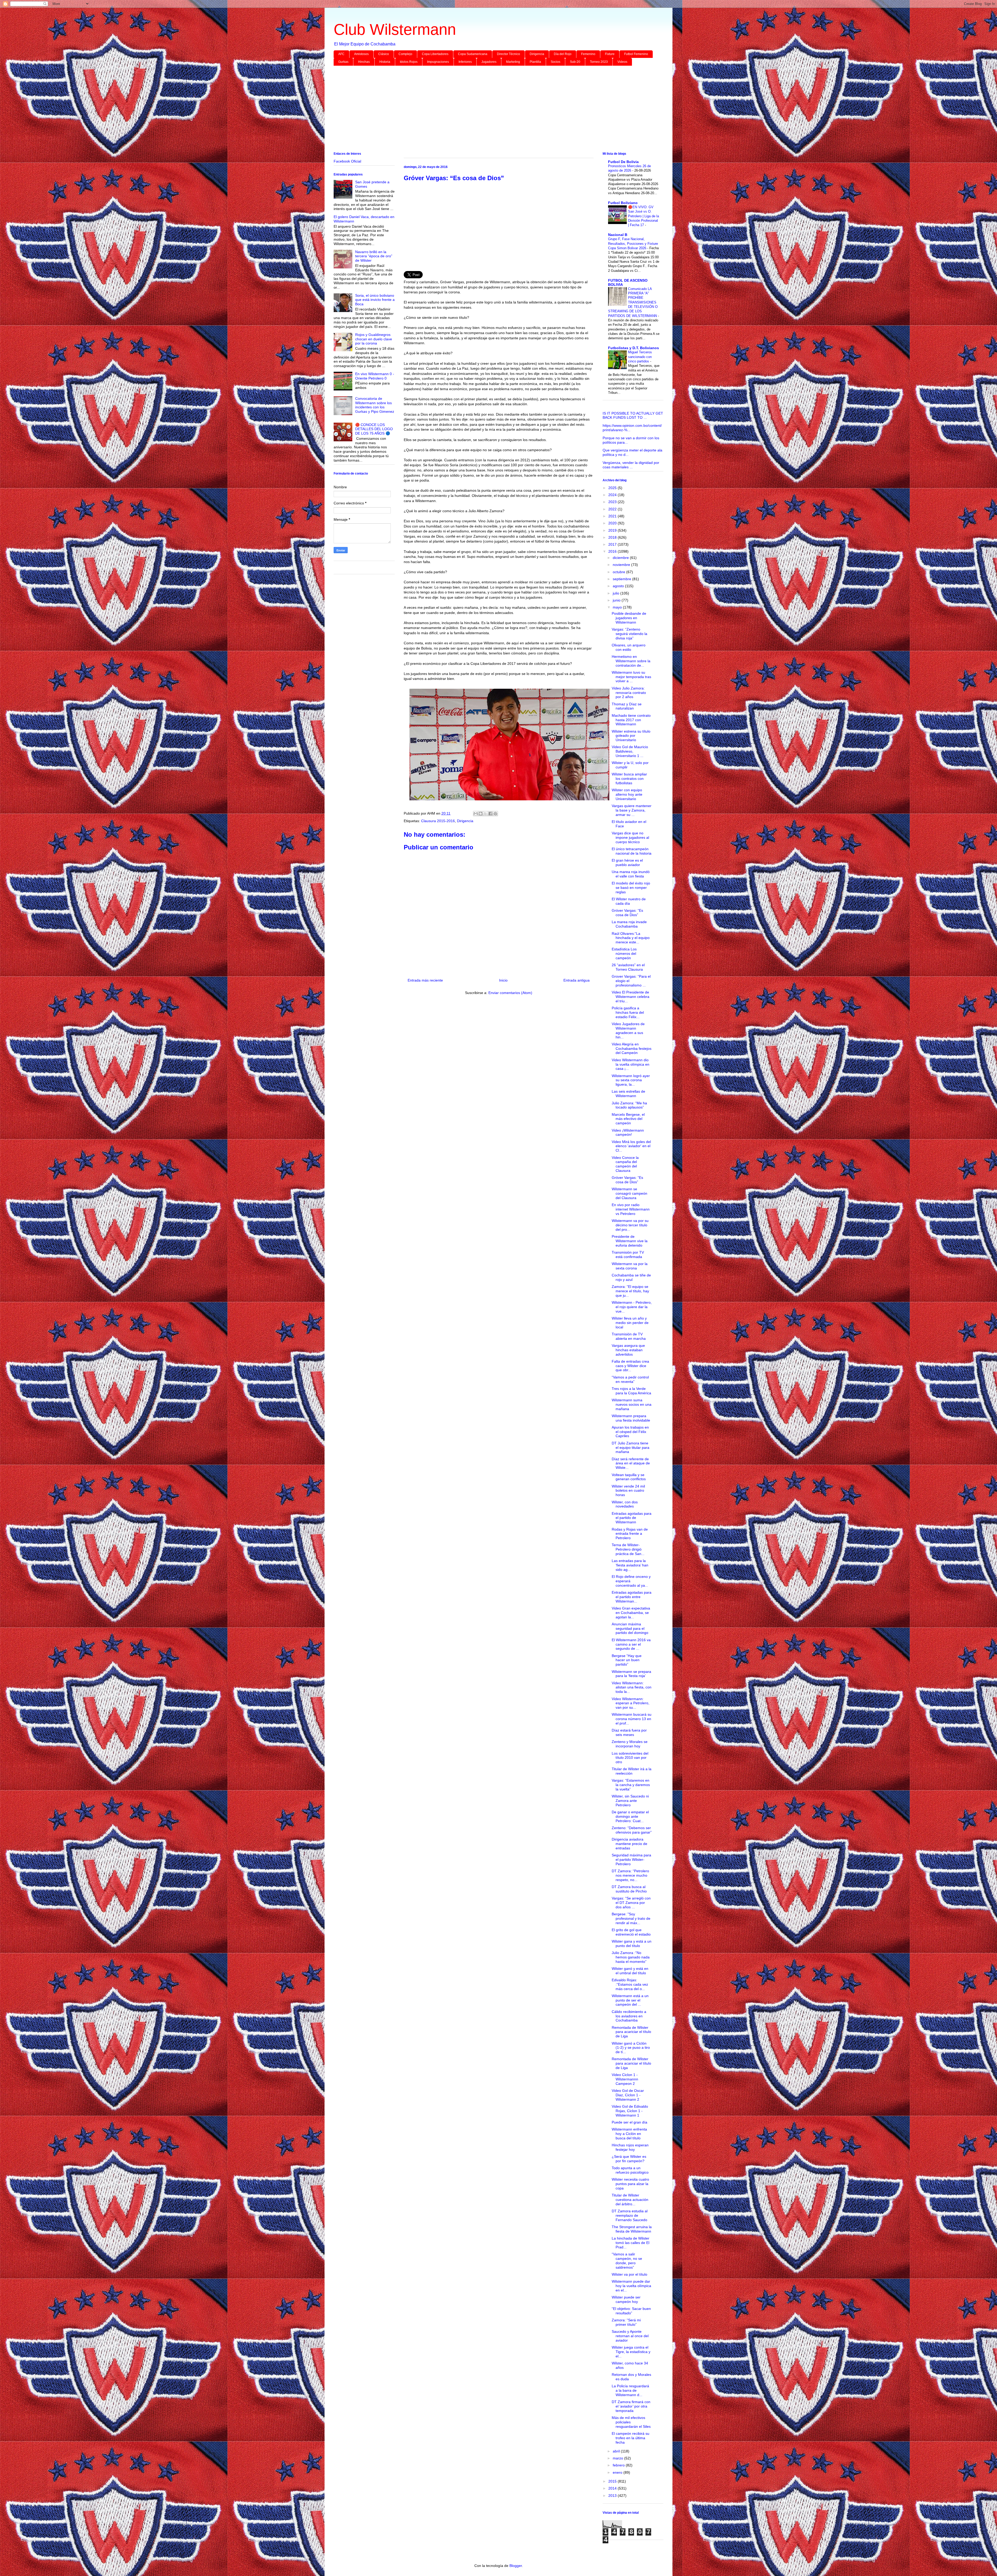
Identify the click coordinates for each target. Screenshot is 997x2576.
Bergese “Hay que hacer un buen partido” (627, 1660)
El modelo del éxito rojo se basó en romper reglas (631, 888)
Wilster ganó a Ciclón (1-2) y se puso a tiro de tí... (631, 2048)
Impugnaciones (438, 62)
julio (617, 593)
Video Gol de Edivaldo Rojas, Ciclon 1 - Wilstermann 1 (630, 2111)
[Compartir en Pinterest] (495, 814)
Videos (622, 62)
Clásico (384, 54)
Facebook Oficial (347, 161)
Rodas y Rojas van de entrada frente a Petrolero (630, 1534)
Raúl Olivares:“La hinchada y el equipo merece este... (631, 938)
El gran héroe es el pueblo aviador (627, 863)
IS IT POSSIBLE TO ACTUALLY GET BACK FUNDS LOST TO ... (633, 415)
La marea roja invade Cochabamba (629, 924)
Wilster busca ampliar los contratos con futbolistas (629, 779)
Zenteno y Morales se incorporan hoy (630, 1744)
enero (618, 2472)
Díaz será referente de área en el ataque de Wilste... (631, 1463)
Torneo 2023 (599, 62)
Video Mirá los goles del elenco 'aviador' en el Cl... (631, 1146)
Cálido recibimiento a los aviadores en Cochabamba (629, 2016)
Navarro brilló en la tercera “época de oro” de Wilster (374, 256)
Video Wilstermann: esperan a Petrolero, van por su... (631, 1703)
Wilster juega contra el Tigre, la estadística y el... (631, 2352)
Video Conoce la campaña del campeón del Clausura (625, 1164)
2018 (613, 537)
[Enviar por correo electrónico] (476, 814)
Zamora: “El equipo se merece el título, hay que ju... (630, 1291)
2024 (613, 495)
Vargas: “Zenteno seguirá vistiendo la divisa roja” (629, 634)
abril (617, 2451)
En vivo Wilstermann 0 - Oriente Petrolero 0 (375, 376)
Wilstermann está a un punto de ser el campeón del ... (630, 2000)
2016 (613, 551)
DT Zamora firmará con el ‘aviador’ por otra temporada (631, 2406)
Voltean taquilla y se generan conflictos (629, 1477)
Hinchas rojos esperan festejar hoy (630, 2147)
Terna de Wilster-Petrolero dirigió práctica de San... (628, 1549)
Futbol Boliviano (623, 203)
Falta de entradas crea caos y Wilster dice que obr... (630, 1366)
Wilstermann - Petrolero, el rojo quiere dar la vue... (632, 1307)
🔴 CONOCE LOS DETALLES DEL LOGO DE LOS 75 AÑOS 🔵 (374, 429)
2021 (613, 516)
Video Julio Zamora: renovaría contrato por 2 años (629, 693)
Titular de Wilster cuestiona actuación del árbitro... (630, 2200)
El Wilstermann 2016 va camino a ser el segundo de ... (631, 1644)
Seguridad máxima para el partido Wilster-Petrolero (631, 1860)
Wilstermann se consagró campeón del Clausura (629, 1193)
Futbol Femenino (636, 54)
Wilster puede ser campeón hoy (626, 2299)
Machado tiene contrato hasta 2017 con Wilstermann (631, 720)
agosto (619, 586)
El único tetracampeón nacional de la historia (632, 851)
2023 (613, 502)
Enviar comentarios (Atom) (510, 993)
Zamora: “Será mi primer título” (626, 2322)
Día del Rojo (563, 54)
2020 (613, 523)
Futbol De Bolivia (623, 162)
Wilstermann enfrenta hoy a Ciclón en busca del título (629, 2134)
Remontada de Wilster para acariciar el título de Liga (631, 2032)
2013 (613, 2496)
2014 (613, 2488)
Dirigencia (537, 54)
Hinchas (364, 62)
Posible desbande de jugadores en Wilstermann (629, 618)
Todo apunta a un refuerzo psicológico (630, 2170)
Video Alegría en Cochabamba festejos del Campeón (632, 1049)
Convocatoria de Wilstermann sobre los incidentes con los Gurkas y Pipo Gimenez (375, 405)
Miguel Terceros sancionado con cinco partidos (640, 357)
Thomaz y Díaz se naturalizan (627, 706)
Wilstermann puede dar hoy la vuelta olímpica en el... (631, 2286)
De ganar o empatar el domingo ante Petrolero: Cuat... (630, 1816)
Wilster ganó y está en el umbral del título (630, 1971)
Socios (555, 62)
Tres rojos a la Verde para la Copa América (631, 1391)
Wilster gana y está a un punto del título (632, 1943)
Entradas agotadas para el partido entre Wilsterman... (632, 1597)
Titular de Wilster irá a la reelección (632, 1771)
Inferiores (465, 62)
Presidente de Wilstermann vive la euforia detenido (630, 1241)
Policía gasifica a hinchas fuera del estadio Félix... (628, 1012)
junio (617, 600)
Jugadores (489, 62)
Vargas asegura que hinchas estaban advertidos (628, 1350)
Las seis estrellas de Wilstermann (628, 1094)
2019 (613, 530)
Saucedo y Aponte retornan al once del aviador (630, 2336)
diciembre (621, 558)
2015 (613, 2481)
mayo (618, 607)
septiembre (622, 579)
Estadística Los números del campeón (624, 954)
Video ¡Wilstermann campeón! (628, 1133)
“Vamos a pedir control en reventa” (630, 1379)
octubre (619, 572)
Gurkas (343, 62)
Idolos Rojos (409, 62)
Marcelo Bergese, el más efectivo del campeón (628, 1119)
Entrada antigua (577, 980)
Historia (385, 62)
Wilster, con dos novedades (625, 1504)
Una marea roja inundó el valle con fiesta (631, 874)
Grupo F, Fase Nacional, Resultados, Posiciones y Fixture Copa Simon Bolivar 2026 (633, 244)
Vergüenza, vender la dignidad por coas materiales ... (631, 465)
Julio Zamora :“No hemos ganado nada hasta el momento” (631, 1957)
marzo (618, 2458)
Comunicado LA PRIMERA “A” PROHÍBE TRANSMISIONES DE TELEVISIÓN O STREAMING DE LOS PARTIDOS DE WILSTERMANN (633, 302)
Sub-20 (575, 62)
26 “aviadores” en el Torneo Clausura (628, 967)
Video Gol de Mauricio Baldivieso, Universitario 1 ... (630, 751)
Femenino (588, 54)
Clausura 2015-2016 (438, 821)
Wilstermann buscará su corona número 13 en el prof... (632, 1719)
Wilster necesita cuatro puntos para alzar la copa (630, 2184)
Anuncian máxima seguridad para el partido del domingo (630, 1628)
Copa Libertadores (435, 54)
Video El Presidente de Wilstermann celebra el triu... (631, 997)
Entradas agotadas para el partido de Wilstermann (632, 1518)
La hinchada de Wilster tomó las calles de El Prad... (631, 2243)
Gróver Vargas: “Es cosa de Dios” (627, 913)
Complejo (405, 54)
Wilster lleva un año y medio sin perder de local (630, 1323)
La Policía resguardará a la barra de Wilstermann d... (630, 2390)
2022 (613, 509)
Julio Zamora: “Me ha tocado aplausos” (629, 1105)
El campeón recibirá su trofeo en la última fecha (631, 2438)
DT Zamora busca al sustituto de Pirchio (629, 1889)
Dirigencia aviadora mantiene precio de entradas (629, 1844)
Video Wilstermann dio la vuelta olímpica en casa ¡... (631, 1064)
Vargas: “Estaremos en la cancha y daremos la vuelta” (631, 1785)
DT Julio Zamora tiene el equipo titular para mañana (631, 1448)
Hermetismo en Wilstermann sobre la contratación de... (631, 661)
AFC (341, 54)
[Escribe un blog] (481, 814)
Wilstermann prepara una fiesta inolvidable (631, 1418)
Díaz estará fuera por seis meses (629, 1732)
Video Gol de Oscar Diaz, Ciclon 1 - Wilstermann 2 (628, 2095)
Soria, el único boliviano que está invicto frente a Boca (375, 300)
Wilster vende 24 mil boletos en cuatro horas (628, 1491)
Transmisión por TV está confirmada (628, 1255)
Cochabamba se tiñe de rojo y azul (631, 1277)
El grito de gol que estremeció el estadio (631, 1932)
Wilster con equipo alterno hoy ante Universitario (627, 794)
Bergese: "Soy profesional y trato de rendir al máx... (631, 1918)
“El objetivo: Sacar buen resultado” (631, 2311)
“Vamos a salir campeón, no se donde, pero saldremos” (627, 2261)
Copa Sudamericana (473, 54)
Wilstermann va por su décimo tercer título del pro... (630, 1225)
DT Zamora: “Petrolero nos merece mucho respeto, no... (630, 1875)
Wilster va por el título (629, 2274)
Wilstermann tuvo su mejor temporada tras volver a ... (631, 677)
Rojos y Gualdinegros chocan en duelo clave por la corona (374, 339)
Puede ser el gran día (629, 2122)
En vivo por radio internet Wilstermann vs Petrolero (631, 1209)
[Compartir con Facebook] (490, 814)
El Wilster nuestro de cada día (629, 901)
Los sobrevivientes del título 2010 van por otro (630, 1758)
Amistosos (361, 54)
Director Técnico (508, 54)
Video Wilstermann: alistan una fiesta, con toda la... (632, 1687)
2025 (613, 488)
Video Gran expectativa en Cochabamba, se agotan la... (631, 1613)
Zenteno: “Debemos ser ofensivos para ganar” (632, 1830)
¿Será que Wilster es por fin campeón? (629, 2159)
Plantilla (535, 62)
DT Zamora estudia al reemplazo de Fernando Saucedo (630, 2215)
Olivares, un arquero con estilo (629, 647)
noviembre (622, 565)
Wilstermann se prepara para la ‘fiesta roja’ (631, 1674)
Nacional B (618, 235)
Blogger (516, 2566)
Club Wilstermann (395, 29)
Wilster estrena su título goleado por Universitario (631, 736)
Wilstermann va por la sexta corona (630, 1266)
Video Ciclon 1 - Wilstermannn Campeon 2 (625, 2079)
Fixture (610, 54)
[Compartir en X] (486, 814)
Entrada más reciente (425, 980)
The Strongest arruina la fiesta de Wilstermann (632, 2229)
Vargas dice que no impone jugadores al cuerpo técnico (630, 837)
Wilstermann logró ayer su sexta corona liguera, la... (631, 1080)
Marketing (513, 62)
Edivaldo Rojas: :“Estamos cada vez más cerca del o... (630, 1984)
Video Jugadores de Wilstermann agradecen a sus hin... (628, 1030)
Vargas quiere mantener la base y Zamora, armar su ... (632, 810)
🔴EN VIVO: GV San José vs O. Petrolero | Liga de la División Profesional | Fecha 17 (644, 216)
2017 (613, 544)
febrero (619, 2465)
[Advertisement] (489, 110)
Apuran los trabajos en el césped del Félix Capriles (630, 1432)
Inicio (503, 980)
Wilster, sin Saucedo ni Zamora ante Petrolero (630, 1801)
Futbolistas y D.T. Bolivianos (634, 348)
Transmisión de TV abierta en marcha (629, 1336)
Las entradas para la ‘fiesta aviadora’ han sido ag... (630, 1565)
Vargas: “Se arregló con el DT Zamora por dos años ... (631, 1903)
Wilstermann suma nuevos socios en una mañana (632, 1404)
